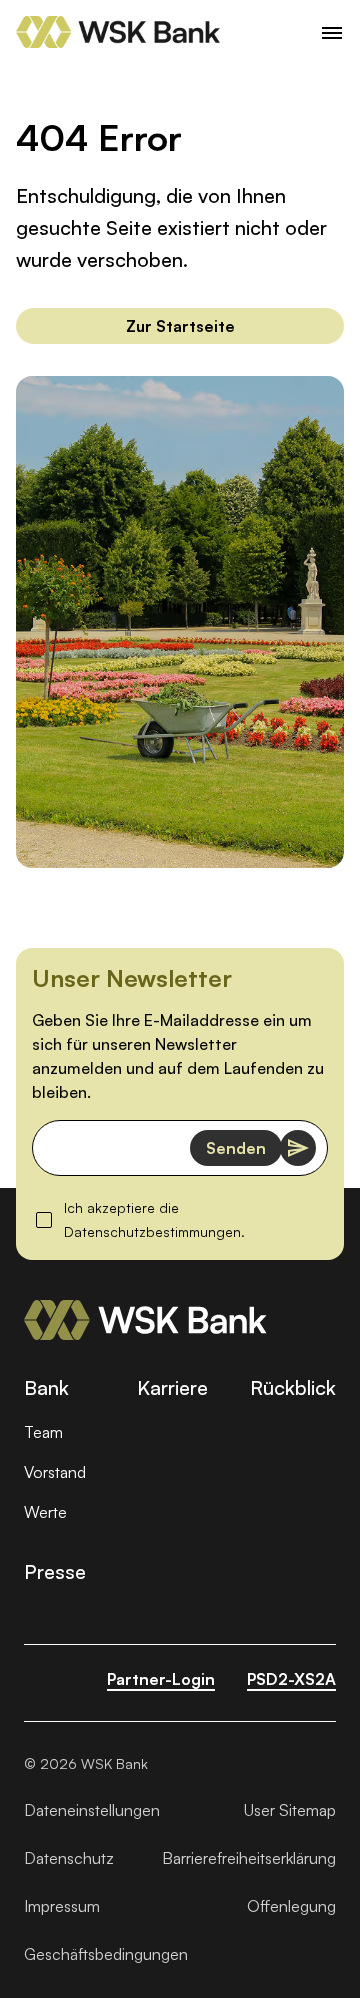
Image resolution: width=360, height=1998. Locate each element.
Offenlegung (291, 1906)
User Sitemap (290, 1810)
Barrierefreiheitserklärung (249, 1858)
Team (43, 1432)
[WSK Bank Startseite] (145, 1320)
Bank (46, 1387)
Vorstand (55, 1472)
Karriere (172, 1387)
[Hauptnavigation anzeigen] (332, 32)
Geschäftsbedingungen (106, 1954)
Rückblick (293, 1387)
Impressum (62, 1906)
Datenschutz (69, 1858)
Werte (45, 1512)
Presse (55, 1571)
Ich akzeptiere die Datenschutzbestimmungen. (182, 1219)
